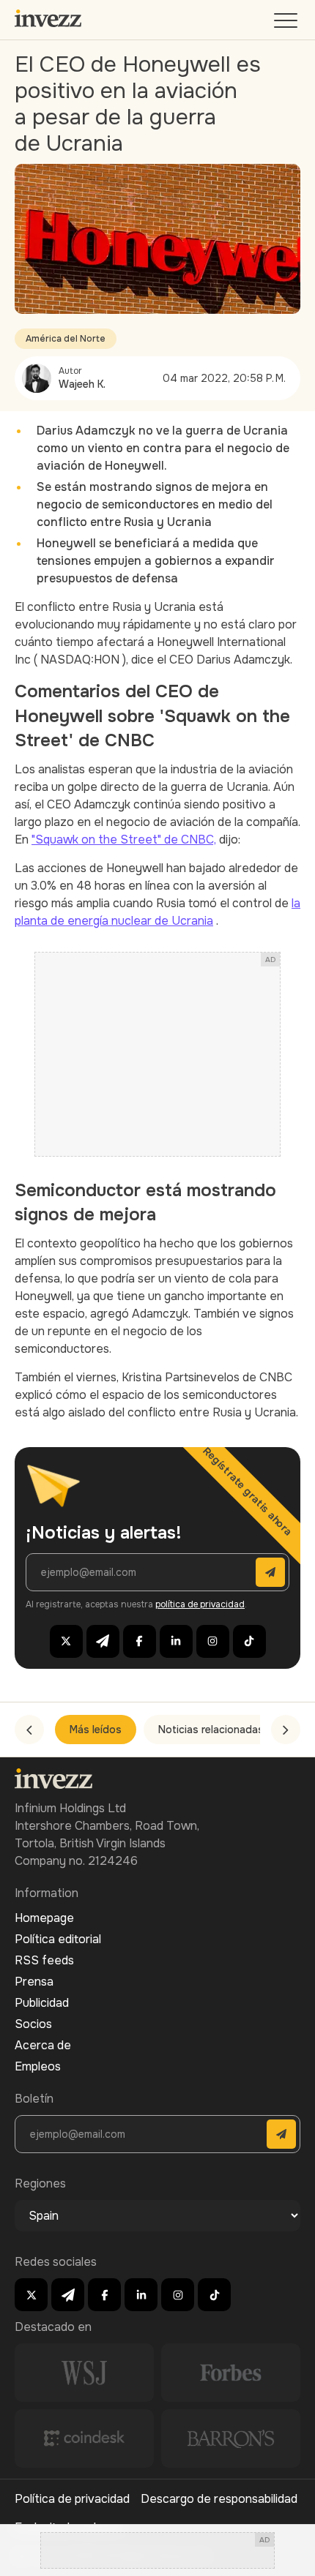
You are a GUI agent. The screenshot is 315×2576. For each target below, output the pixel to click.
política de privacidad (200, 1604)
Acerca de (43, 2045)
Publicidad (42, 2003)
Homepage (44, 1918)
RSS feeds (44, 1960)
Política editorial (58, 1939)
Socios (33, 2024)
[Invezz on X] (66, 1641)
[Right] (286, 1730)
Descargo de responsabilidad (219, 2499)
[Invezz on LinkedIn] (176, 1641)
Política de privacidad (72, 2499)
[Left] (29, 1730)
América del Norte (66, 339)
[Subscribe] (270, 1572)
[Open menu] (287, 24)
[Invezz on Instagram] (213, 1641)
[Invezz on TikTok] (249, 1641)
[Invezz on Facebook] (140, 1641)
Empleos (38, 2066)
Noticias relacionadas (211, 1730)
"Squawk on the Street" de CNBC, (124, 840)
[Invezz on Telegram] (103, 1641)
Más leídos (96, 1730)
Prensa (34, 1982)
